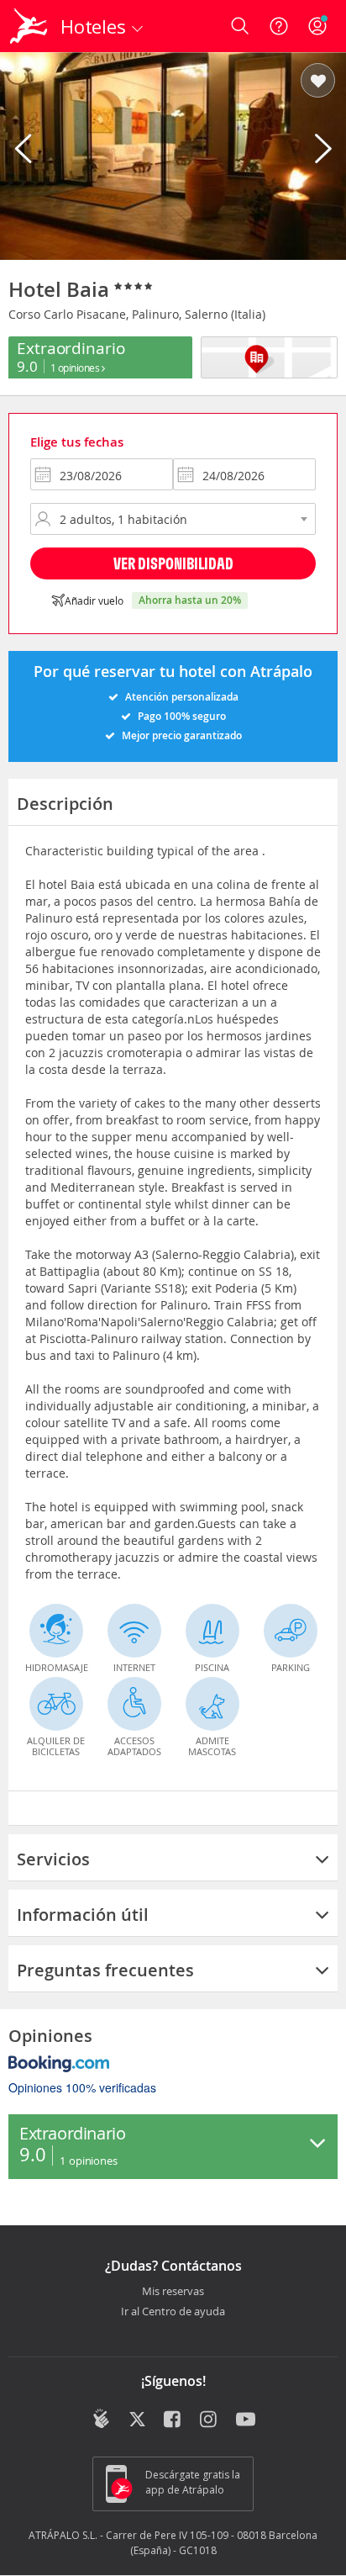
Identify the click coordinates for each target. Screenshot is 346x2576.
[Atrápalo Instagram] (210, 2420)
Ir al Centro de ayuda (173, 2312)
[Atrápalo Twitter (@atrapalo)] (137, 2420)
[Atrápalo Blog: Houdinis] (101, 2419)
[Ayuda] (279, 26)
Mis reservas (173, 2292)
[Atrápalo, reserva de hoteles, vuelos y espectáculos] (29, 26)
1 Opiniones (76, 368)
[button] (318, 82)
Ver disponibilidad (173, 563)
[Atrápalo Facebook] (173, 2420)
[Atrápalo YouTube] (246, 2420)
